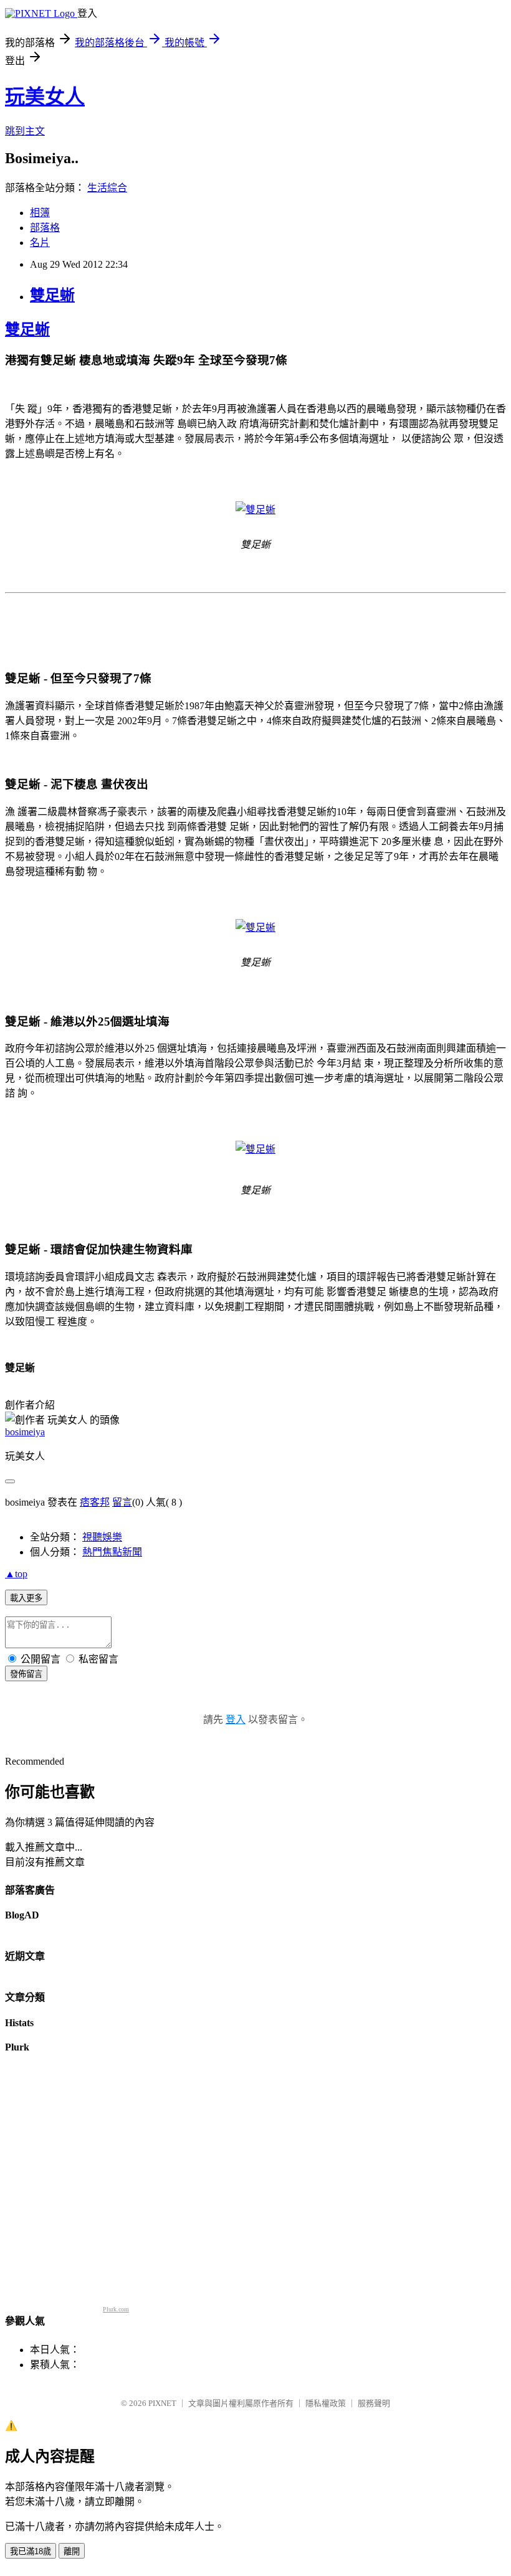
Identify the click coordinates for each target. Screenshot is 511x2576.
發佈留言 (26, 1674)
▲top (16, 1574)
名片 (40, 243)
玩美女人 (45, 97)
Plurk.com (116, 2309)
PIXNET (162, 2403)
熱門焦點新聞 (112, 1552)
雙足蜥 (52, 295)
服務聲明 (374, 2403)
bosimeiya (25, 1432)
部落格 (45, 228)
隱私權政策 (326, 2403)
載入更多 (26, 1598)
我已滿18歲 (31, 2551)
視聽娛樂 (102, 1537)
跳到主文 (25, 131)
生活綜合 (107, 188)
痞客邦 (95, 1502)
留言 (122, 1502)
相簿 (40, 213)
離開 (72, 2551)
